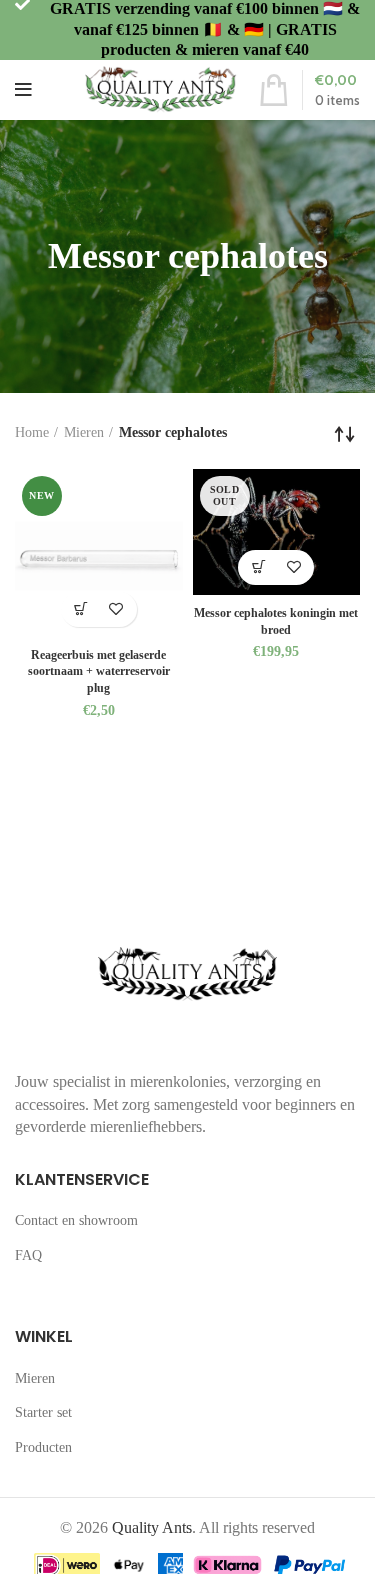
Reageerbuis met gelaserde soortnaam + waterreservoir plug (99, 672)
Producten (43, 1447)
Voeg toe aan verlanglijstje (116, 609)
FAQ (28, 1255)
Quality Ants (152, 1527)
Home (32, 432)
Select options (258, 567)
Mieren (84, 432)
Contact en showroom (76, 1220)
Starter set (43, 1412)
